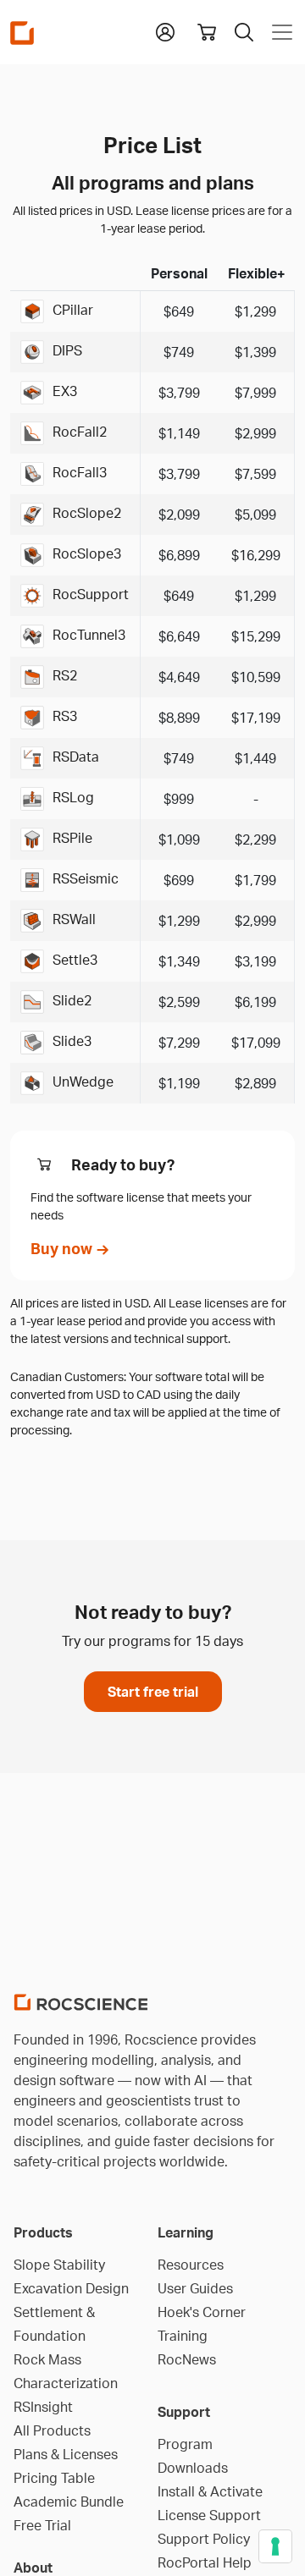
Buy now (61, 1248)
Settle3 (75, 960)
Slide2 (72, 1000)
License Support (209, 2515)
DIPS (67, 350)
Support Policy (204, 2539)
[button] (165, 30)
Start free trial (153, 1692)
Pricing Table (54, 2478)
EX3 (65, 391)
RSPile (72, 838)
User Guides (195, 2288)
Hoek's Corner (202, 2312)
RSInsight (43, 2407)
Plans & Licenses (66, 2454)
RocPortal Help (205, 2562)
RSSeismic (86, 878)
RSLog (73, 797)
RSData (76, 757)
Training (183, 2336)
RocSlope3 (87, 553)
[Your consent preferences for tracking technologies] (275, 2546)
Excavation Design (71, 2288)
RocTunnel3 (89, 635)
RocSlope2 (87, 513)
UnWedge (83, 1082)
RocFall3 (80, 472)
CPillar (73, 310)
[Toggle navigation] (279, 32)
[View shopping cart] (207, 32)
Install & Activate (210, 2491)
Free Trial (42, 2525)
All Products (52, 2430)
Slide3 (72, 1041)
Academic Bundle (69, 2502)
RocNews (187, 2359)
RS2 (65, 675)
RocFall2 (80, 432)
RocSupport (91, 594)
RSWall (74, 919)
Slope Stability (59, 2265)
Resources (191, 2265)
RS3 (65, 716)
